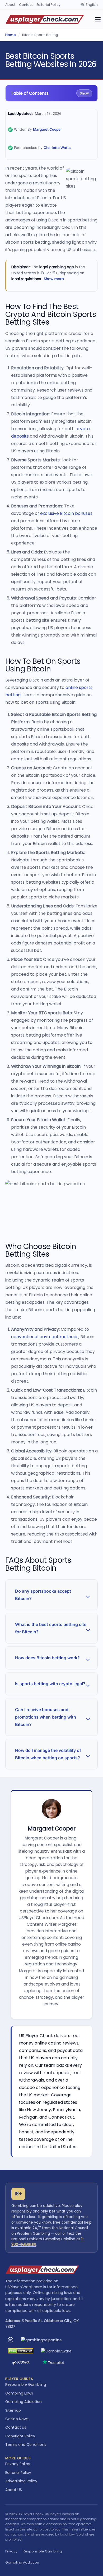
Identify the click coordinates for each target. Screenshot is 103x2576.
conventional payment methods (45, 1337)
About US (14, 2490)
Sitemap (13, 2410)
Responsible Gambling (26, 2384)
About (10, 5)
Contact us (16, 2427)
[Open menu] (98, 19)
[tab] (51, 1595)
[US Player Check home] (45, 19)
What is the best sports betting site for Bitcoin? (51, 1628)
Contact (26, 5)
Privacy (11, 2551)
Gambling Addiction (24, 2402)
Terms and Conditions (26, 2445)
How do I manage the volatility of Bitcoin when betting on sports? (48, 1754)
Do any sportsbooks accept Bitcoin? (43, 1595)
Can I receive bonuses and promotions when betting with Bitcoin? (46, 1717)
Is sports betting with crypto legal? (50, 1684)
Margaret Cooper (47, 129)
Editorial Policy (48, 5)
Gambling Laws (19, 2393)
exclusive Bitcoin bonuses (66, 513)
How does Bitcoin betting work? (47, 1658)
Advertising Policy (21, 2481)
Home (11, 35)
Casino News (17, 2419)
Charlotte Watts (57, 148)
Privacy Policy (18, 2464)
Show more (54, 279)
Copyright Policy (20, 2436)
